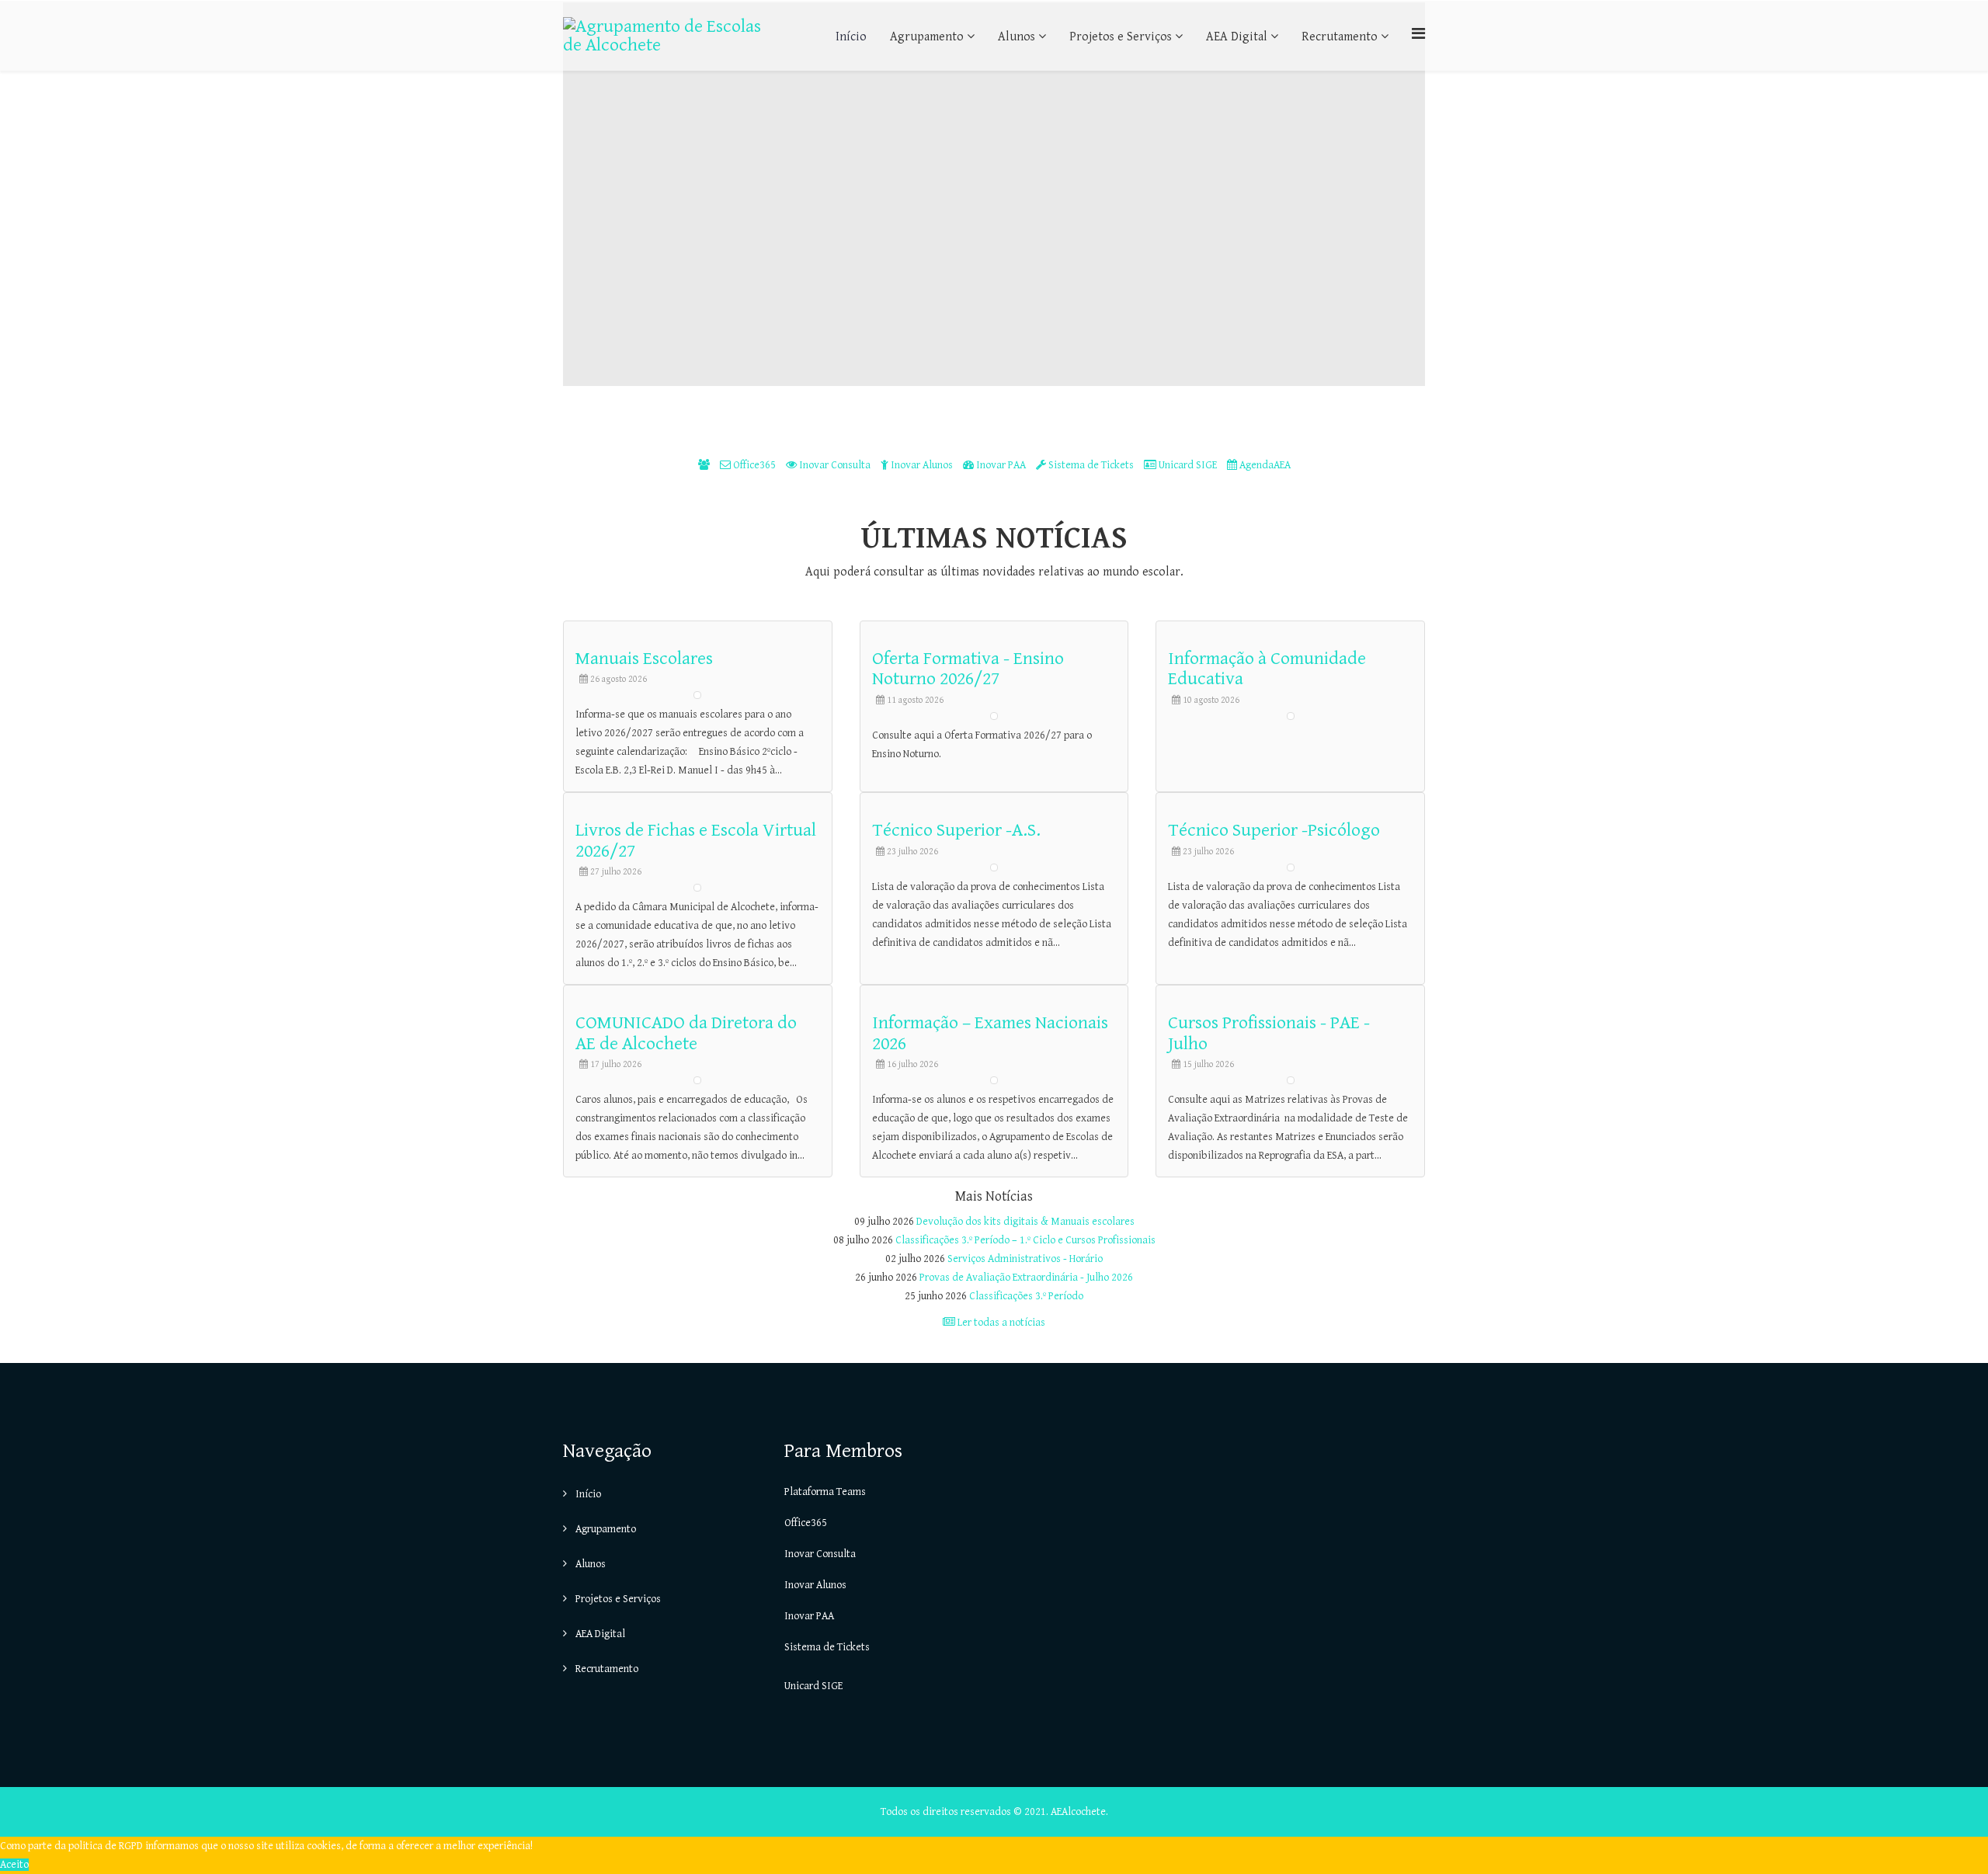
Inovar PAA (1001, 465)
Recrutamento (1340, 37)
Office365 (754, 465)
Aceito (14, 1865)
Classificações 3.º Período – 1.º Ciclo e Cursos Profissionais (1025, 1240)
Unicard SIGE (1188, 465)
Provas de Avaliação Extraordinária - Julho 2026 (1026, 1278)
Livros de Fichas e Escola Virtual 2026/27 (696, 840)
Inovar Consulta (835, 465)
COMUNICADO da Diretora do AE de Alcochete (686, 1033)
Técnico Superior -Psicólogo (1274, 830)
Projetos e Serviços (1121, 37)
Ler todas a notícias (1000, 1323)
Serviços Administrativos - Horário (1025, 1259)
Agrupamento (927, 37)
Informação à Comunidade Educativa (1267, 669)
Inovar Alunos (922, 465)
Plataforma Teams (825, 1492)
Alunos (1017, 37)
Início (851, 37)
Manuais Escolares (644, 659)
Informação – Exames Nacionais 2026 (990, 1033)
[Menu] (1418, 35)
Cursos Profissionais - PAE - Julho (1269, 1033)
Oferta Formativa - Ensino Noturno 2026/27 (968, 669)
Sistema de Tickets (1091, 465)
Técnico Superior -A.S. (956, 830)
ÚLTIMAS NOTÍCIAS (994, 538)
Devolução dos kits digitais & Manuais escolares (1025, 1222)
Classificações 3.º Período (1026, 1296)
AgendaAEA (1264, 465)
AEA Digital (1237, 37)
